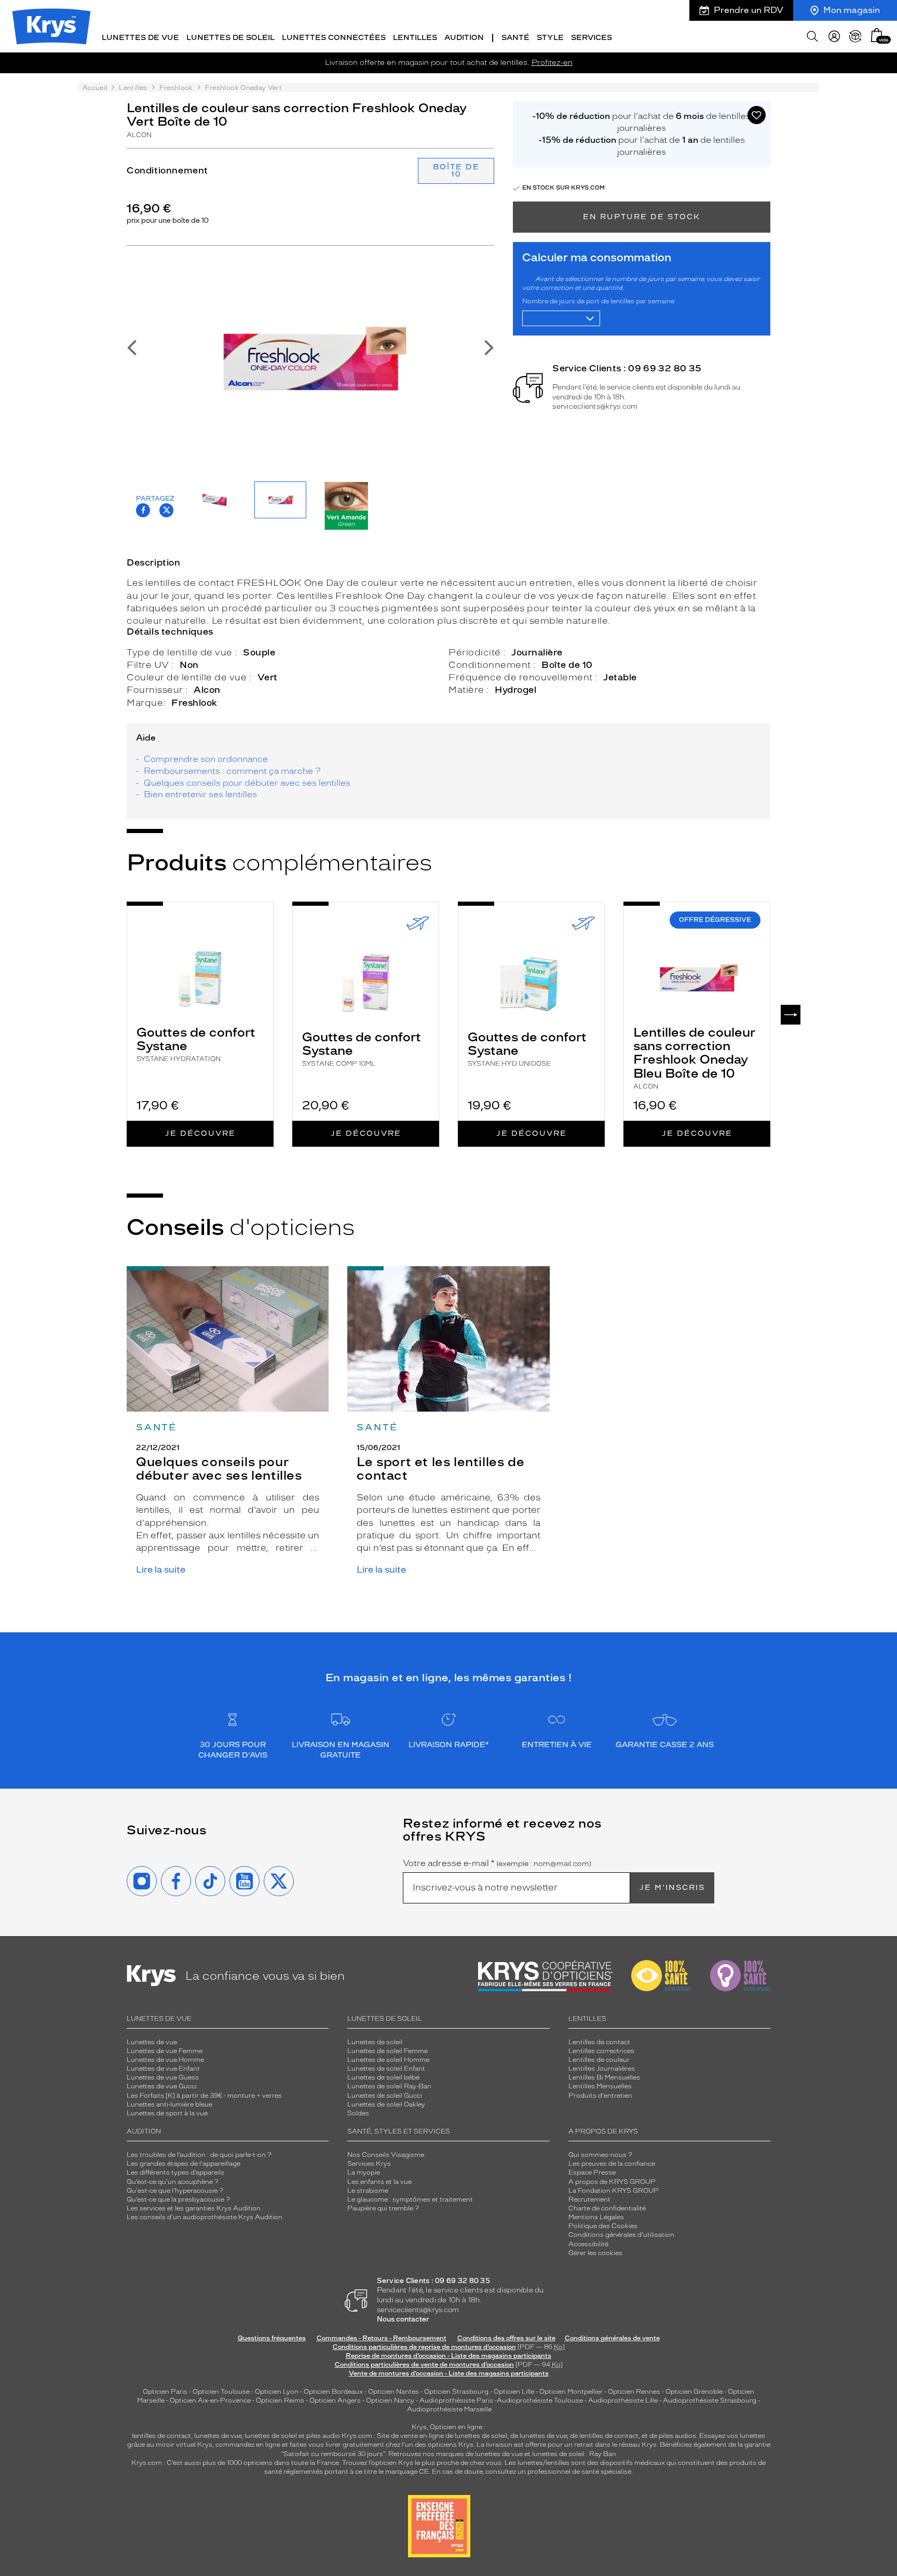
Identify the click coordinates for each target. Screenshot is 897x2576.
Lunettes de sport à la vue (167, 2113)
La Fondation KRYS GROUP (614, 2191)
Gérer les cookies (595, 2253)
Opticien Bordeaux (333, 2392)
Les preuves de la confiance (612, 2164)
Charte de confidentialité (607, 2208)
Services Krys (369, 2164)
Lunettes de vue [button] (140, 38)
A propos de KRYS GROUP (612, 2182)
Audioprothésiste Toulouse (540, 2400)
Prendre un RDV (749, 10)
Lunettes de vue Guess (163, 2077)
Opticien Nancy (390, 2400)
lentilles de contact (161, 2436)
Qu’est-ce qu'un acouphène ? (173, 2182)
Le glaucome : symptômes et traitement (410, 2199)
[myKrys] (834, 36)
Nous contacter (403, 2319)
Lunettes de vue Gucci (162, 2086)
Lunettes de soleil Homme (388, 2060)
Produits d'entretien (600, 2096)
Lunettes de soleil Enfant (386, 2069)
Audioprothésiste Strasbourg (710, 2400)
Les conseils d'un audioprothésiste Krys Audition (205, 2217)
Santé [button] (515, 38)
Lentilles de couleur (599, 2060)
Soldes (358, 2113)
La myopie (364, 2172)
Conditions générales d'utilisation (621, 2235)
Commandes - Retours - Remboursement (382, 2338)
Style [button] (550, 38)
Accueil (95, 88)
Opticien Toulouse (221, 2392)
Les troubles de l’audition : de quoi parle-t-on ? (199, 2155)
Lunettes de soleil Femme (388, 2051)
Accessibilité (588, 2244)
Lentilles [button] (415, 38)
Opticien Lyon (277, 2392)
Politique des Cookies (603, 2226)
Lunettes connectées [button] (334, 38)
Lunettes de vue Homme (165, 2060)
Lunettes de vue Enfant (163, 2069)
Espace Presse (592, 2172)
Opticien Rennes (634, 2392)
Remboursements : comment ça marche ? (232, 771)
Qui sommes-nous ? (600, 2155)
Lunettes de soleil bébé (383, 2077)
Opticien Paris (165, 2392)
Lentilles (133, 88)
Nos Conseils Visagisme (386, 2155)
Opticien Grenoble (694, 2392)
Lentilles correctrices (601, 2051)
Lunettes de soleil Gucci (385, 2096)
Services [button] (592, 38)
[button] (877, 35)
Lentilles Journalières (602, 2069)
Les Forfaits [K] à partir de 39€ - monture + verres (204, 2096)
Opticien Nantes (394, 2392)
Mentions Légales (596, 2217)
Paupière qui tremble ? (383, 2208)
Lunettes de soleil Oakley (386, 2104)
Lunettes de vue (152, 2042)
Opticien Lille (514, 2392)
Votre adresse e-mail (497, 1863)
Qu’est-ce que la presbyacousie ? (178, 2199)
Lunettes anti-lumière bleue (169, 2104)
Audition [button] (464, 38)
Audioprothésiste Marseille (449, 2409)
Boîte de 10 (456, 171)
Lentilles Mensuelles (600, 2086)
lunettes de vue (218, 2436)
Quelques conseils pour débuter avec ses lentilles (247, 783)
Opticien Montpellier (571, 2392)
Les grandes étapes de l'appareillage (184, 2164)
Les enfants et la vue (379, 2182)
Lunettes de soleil (375, 2042)
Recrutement (589, 2199)
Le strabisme (368, 2191)
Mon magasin (852, 10)
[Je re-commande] (855, 36)
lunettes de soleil (271, 2436)
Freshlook (176, 88)
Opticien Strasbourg (456, 2392)
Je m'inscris (672, 1888)
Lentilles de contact (599, 2042)
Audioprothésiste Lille (623, 2400)
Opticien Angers (335, 2400)
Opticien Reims (280, 2400)
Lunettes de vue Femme (165, 2051)
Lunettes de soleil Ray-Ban (389, 2086)
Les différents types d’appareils (175, 2172)
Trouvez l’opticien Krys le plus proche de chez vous (422, 2463)
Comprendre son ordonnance (206, 759)
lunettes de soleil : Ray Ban (574, 2454)
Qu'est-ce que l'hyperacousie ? (175, 2191)
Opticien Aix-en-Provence (210, 2400)
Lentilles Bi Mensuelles (604, 2077)
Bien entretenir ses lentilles (200, 794)
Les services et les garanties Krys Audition (194, 2208)
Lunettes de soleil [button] (230, 38)
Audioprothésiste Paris (456, 2400)
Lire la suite (161, 1570)
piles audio (323, 2436)
